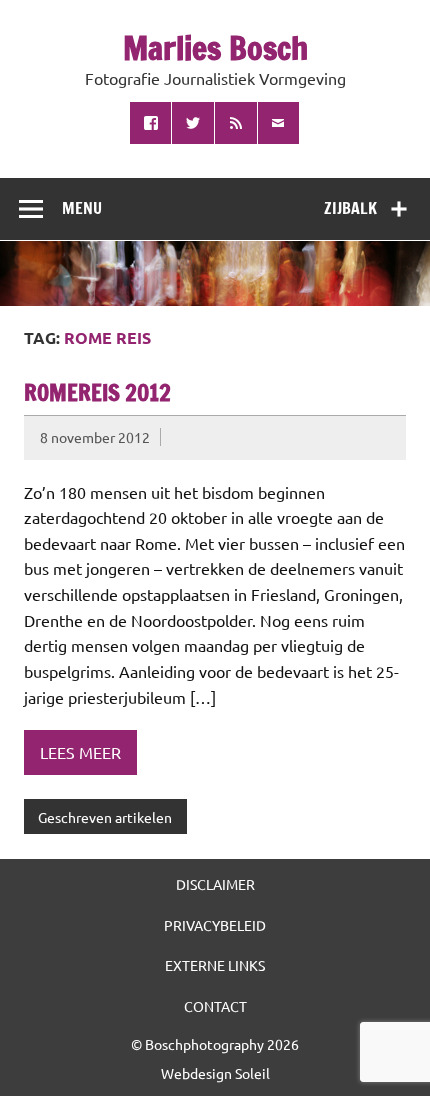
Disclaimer (215, 884)
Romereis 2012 (97, 392)
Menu (82, 208)
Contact (215, 1006)
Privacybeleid (215, 925)
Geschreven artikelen (105, 817)
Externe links (215, 965)
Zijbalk (350, 208)
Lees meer (80, 752)
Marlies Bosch (215, 48)
